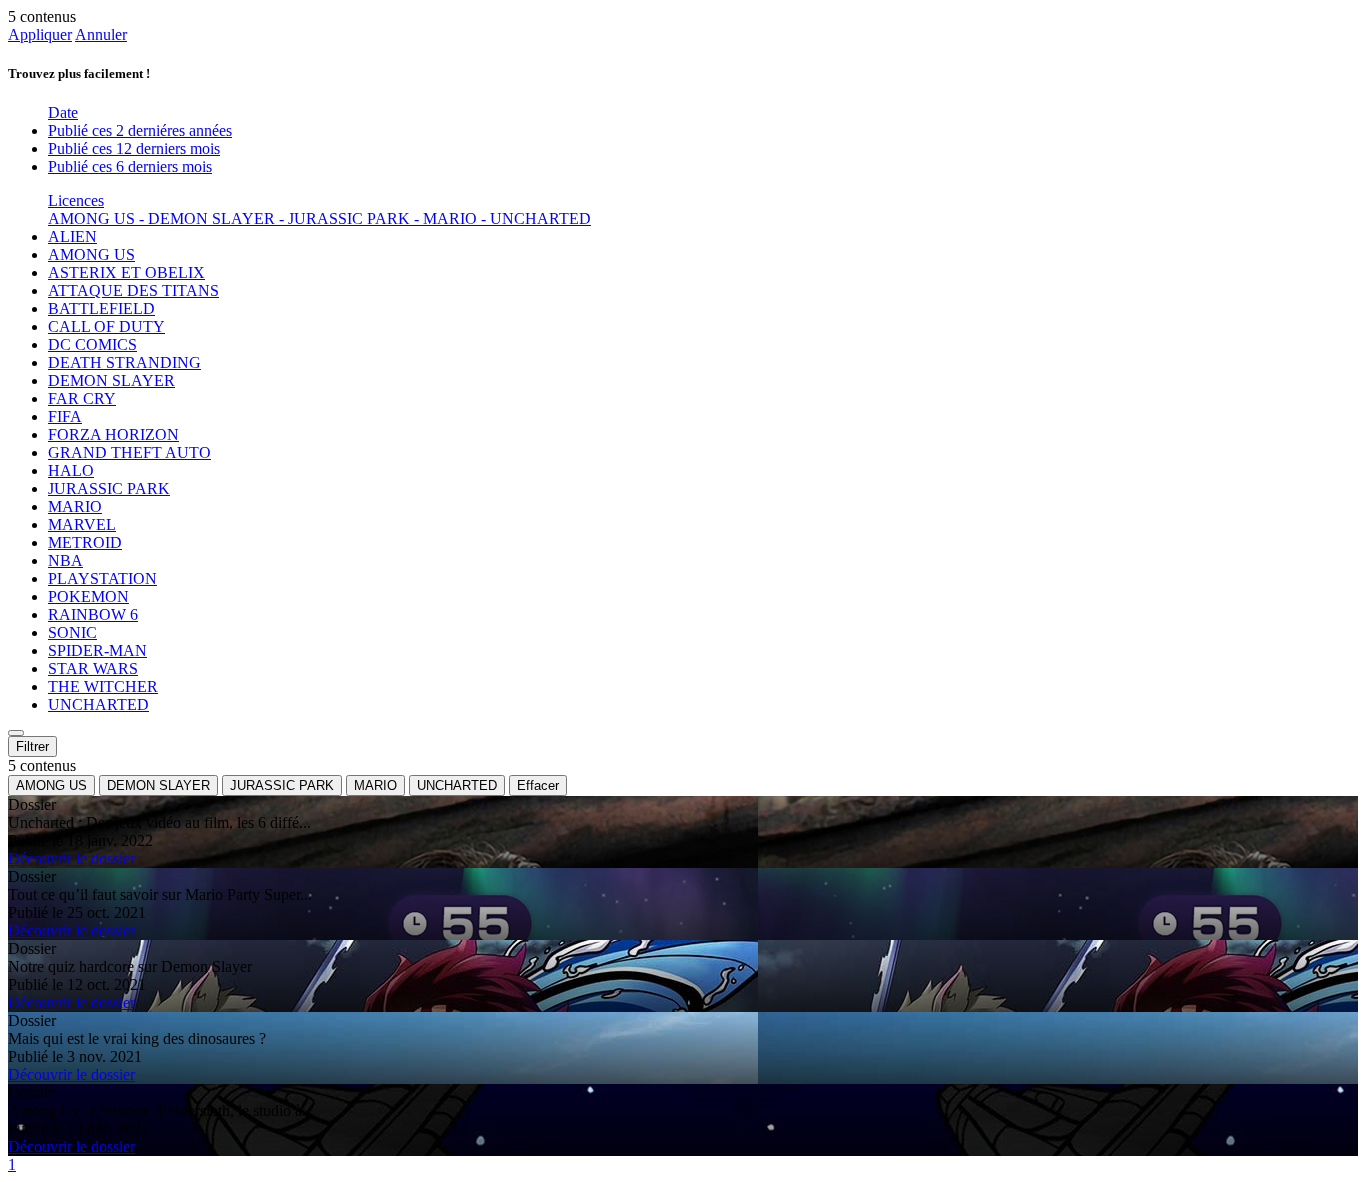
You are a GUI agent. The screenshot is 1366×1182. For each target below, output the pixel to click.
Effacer (538, 785)
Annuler (101, 34)
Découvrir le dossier (71, 858)
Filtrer (32, 746)
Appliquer (40, 34)
